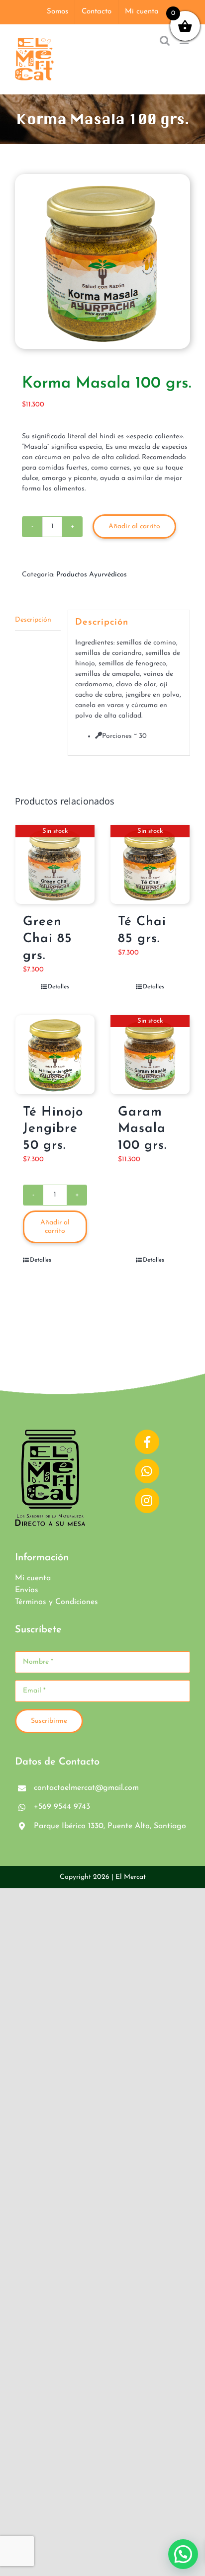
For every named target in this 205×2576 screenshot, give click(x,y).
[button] (183, 2554)
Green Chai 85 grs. (48, 939)
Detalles (58, 987)
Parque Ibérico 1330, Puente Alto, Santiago (110, 1826)
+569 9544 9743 (62, 1807)
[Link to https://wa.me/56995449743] (147, 1471)
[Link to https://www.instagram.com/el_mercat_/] (147, 1500)
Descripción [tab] (33, 620)
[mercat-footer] (50, 1433)
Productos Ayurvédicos (92, 575)
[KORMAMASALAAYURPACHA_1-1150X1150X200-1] (102, 261)
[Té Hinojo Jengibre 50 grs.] (55, 1055)
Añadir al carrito (134, 526)
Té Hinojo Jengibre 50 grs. (53, 1129)
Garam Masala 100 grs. (142, 1129)
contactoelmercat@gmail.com (86, 1788)
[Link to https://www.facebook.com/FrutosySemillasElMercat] (147, 1442)
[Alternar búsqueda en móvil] (165, 40)
